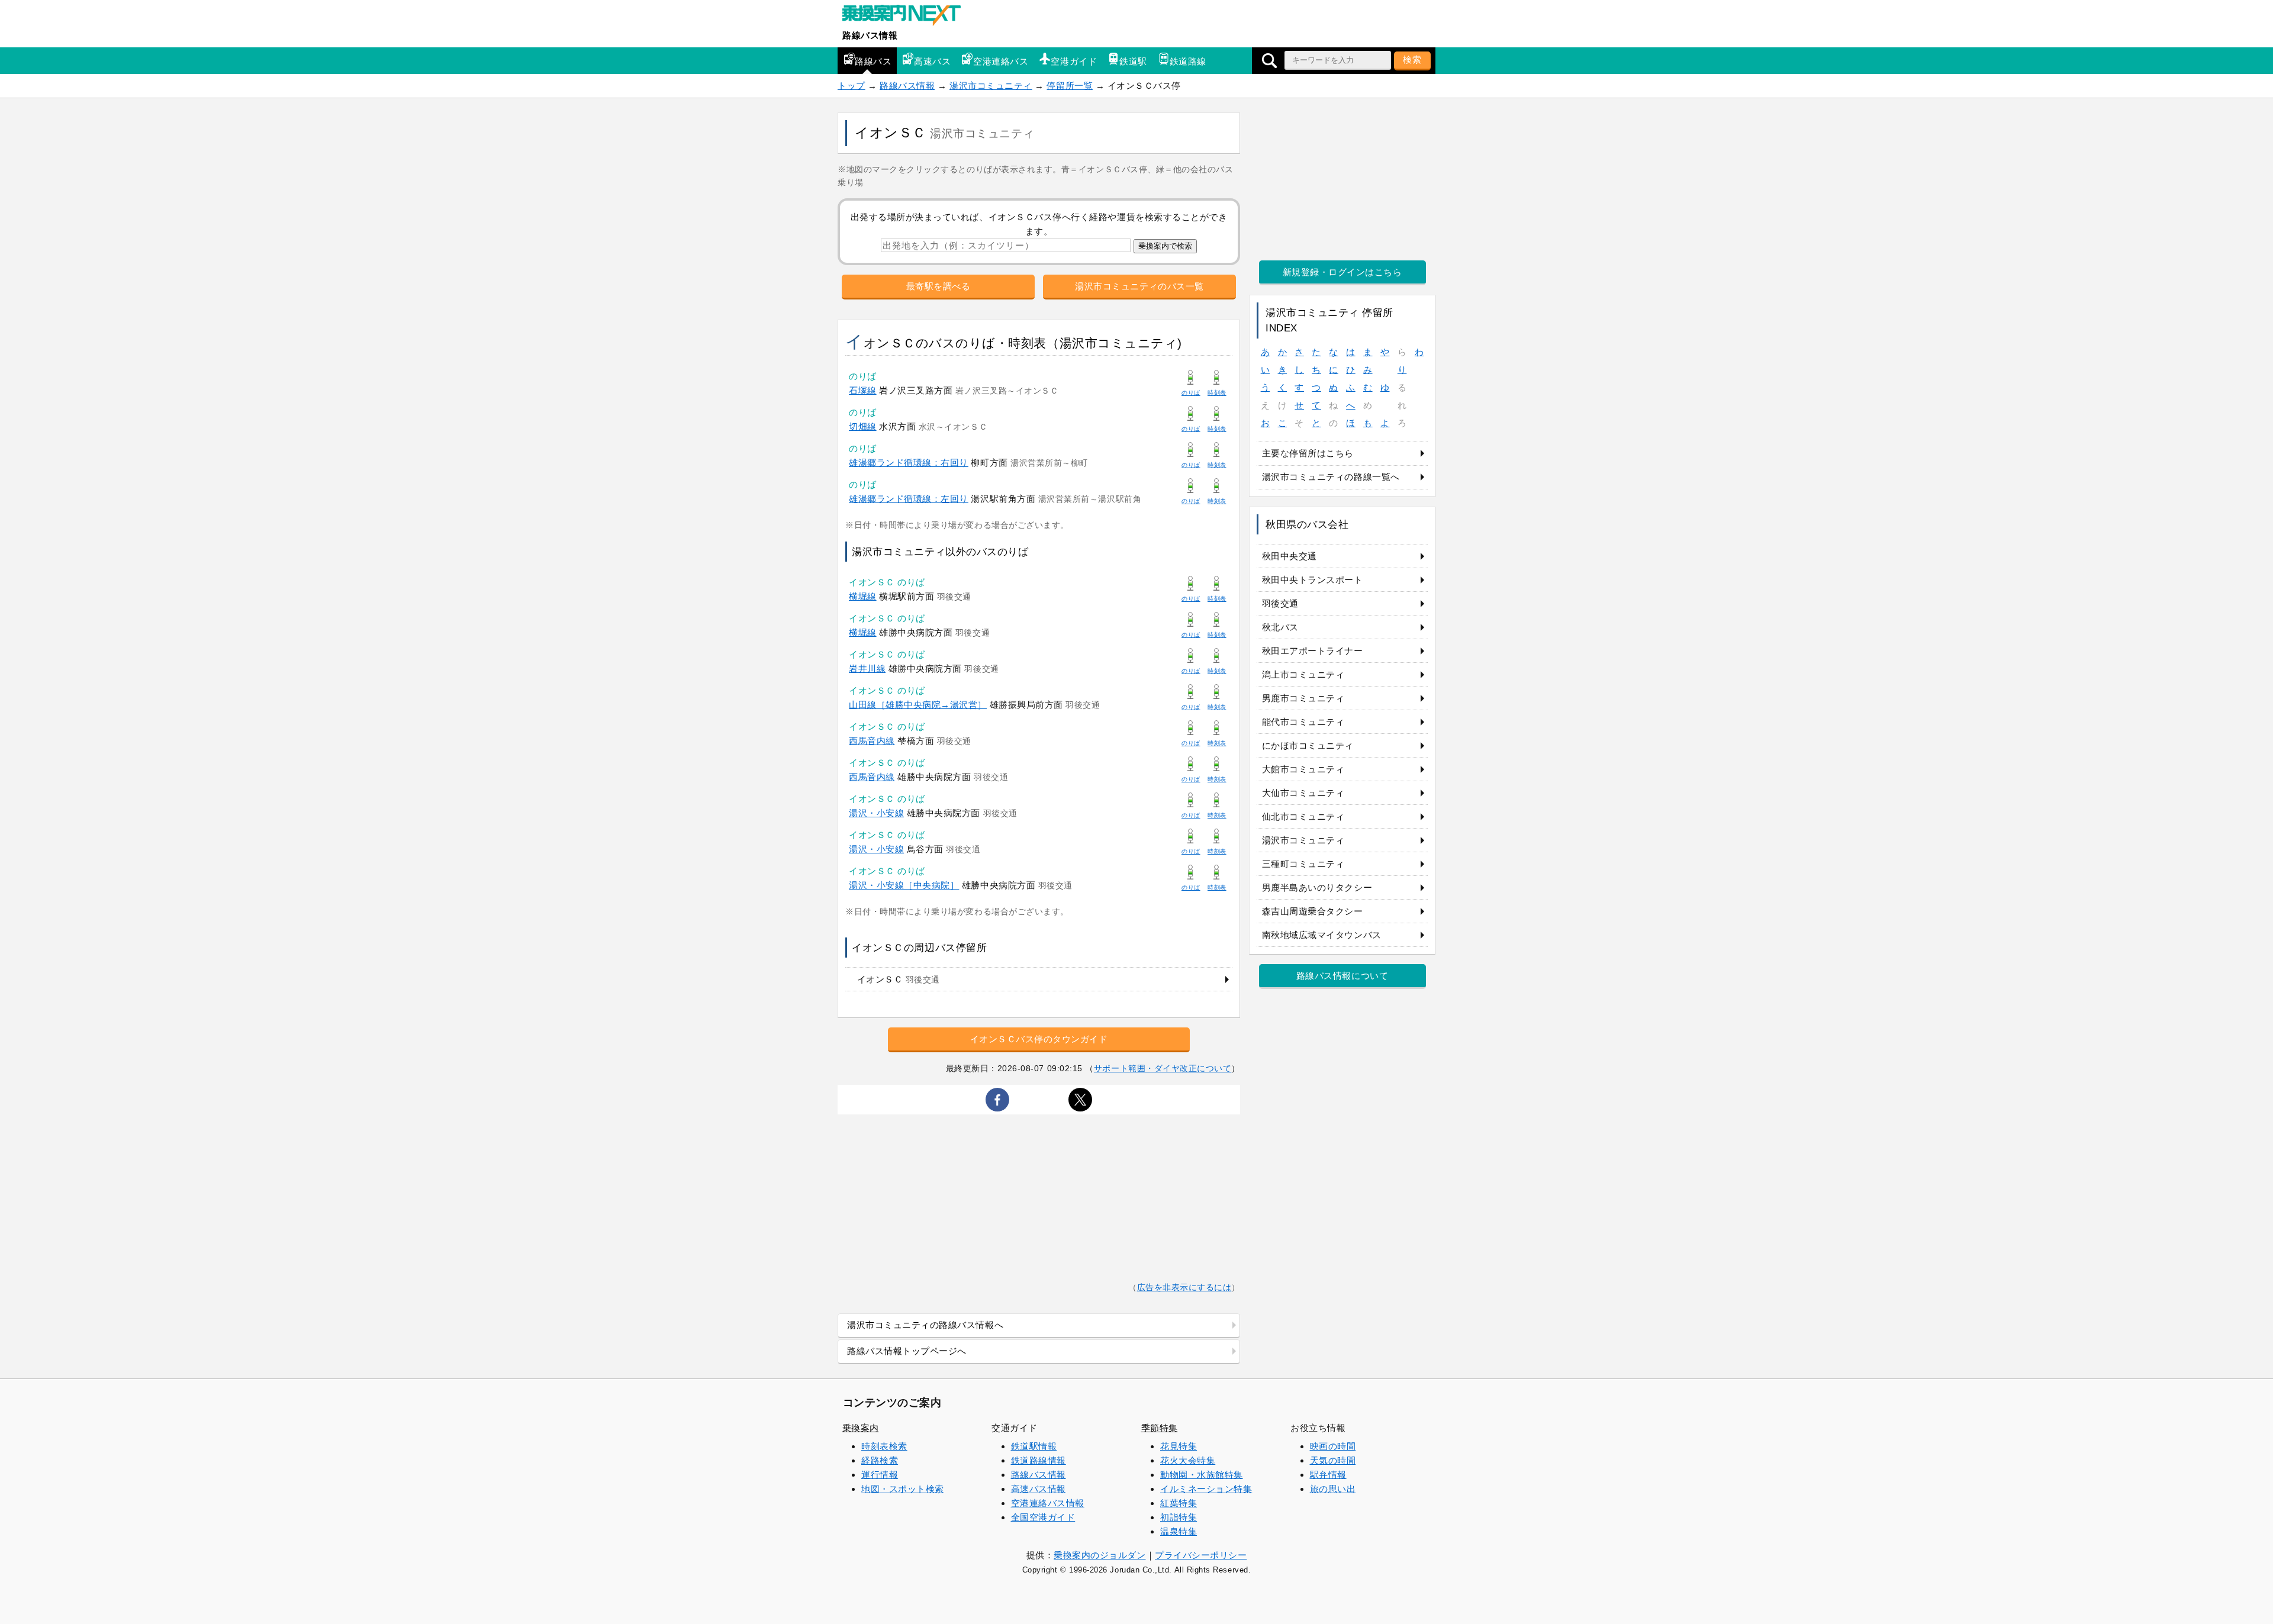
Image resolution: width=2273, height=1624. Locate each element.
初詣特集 (1179, 1517)
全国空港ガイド (1043, 1517)
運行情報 (880, 1475)
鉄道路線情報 (1039, 1460)
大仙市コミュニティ (1303, 793)
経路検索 (880, 1460)
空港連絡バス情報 (1048, 1503)
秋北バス (1280, 627)
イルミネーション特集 (1206, 1489)
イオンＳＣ (899, 979)
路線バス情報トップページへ (907, 1351)
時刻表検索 (884, 1446)
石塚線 (863, 390)
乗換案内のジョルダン (1100, 1555)
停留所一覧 (1070, 86)
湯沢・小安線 (876, 813)
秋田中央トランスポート (1313, 580)
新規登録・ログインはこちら (1342, 272)
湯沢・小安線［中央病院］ (904, 885)
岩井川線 (867, 668)
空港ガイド (1074, 61)
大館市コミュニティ (1303, 769)
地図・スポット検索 (903, 1489)
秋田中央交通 (1290, 556)
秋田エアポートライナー (1313, 651)
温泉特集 (1179, 1531)
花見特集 (1179, 1446)
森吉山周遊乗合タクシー (1313, 911)
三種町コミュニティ (1303, 864)
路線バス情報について (1342, 976)
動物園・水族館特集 (1202, 1475)
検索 (1412, 59)
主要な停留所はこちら (1308, 453)
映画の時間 (1333, 1446)
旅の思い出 (1333, 1489)
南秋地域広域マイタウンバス (1322, 935)
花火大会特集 (1188, 1460)
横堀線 (863, 596)
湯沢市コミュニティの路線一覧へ (1331, 477)
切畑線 (863, 426)
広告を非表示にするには (1184, 1288)
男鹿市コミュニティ (1303, 698)
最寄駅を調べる (939, 286)
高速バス (932, 61)
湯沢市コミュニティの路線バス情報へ (925, 1325)
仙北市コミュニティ (1303, 816)
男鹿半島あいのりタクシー (1317, 887)
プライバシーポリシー (1201, 1555)
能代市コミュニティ (1303, 722)
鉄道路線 (1188, 61)
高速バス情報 (1039, 1489)
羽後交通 (1280, 603)
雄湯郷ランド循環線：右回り (909, 463)
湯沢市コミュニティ (991, 86)
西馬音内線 (872, 741)
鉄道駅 (1133, 61)
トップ (851, 86)
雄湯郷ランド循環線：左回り (909, 499)
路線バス (873, 61)
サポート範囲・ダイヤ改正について (1163, 1068)
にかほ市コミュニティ (1308, 745)
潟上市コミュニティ (1303, 674)
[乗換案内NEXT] (907, 17)
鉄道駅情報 (1034, 1446)
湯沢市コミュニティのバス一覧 (1139, 286)
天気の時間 (1333, 1460)
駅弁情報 (1328, 1475)
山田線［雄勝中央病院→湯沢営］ (918, 705)
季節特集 (1160, 1428)
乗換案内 (861, 1428)
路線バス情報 (870, 35)
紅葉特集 (1179, 1503)
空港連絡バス (1001, 61)
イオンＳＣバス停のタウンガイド (1039, 1039)
